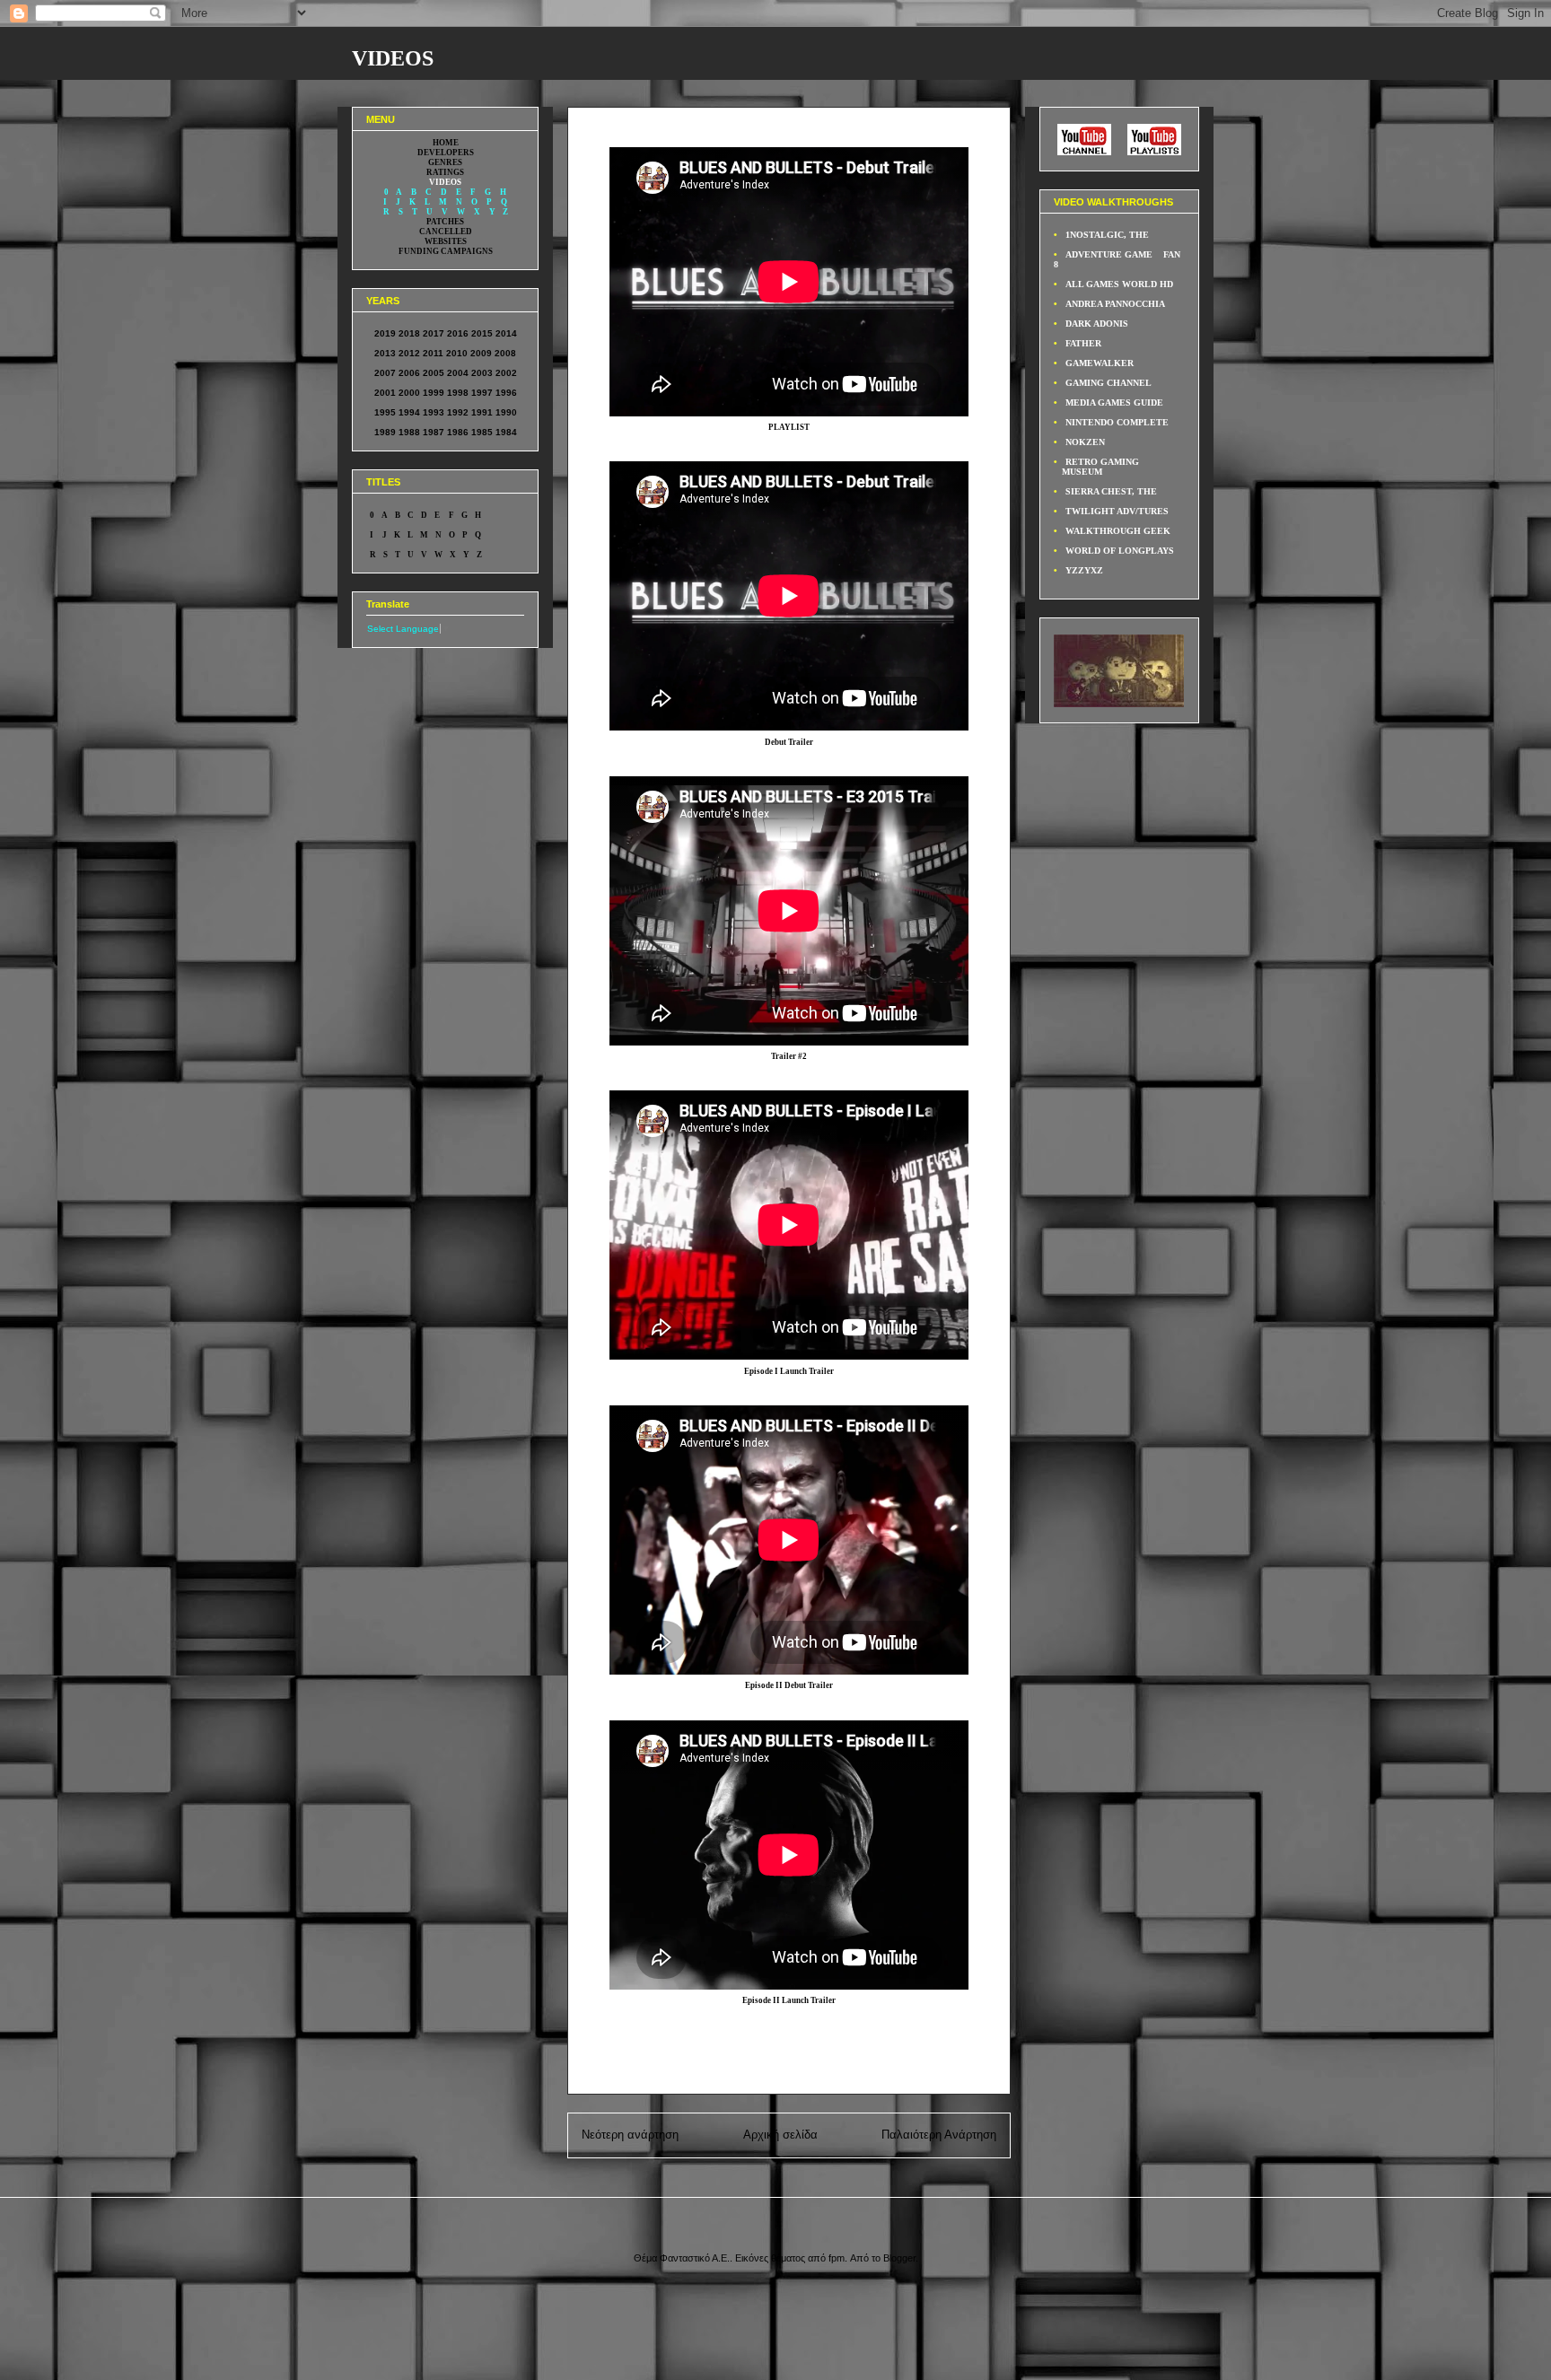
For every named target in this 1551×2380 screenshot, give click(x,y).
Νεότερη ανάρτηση (630, 2135)
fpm (837, 2258)
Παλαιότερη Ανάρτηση (939, 2135)
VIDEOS (393, 58)
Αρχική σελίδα (780, 2135)
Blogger (899, 2258)
